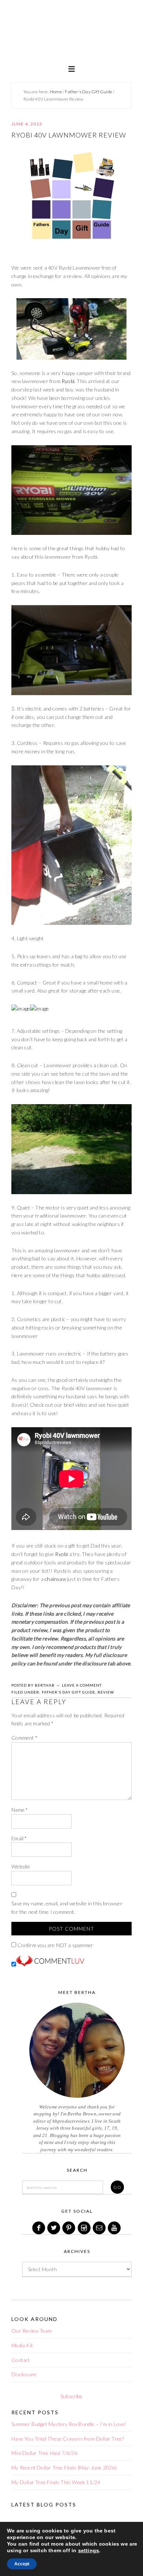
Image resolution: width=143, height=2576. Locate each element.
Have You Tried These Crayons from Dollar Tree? (68, 2439)
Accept (22, 2564)
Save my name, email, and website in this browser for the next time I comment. (67, 1908)
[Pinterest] (69, 2228)
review (106, 1692)
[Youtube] (115, 2228)
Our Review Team (32, 2331)
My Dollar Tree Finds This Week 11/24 (56, 2482)
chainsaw (55, 1579)
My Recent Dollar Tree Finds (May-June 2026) (64, 2468)
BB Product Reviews (71, 35)
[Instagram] (85, 2228)
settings (89, 2550)
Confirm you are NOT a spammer (55, 1945)
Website (21, 1866)
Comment (24, 1738)
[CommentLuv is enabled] (50, 1964)
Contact (21, 2360)
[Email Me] (100, 2228)
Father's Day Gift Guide (69, 1692)
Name (20, 1810)
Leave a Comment (82, 1685)
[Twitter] (54, 2228)
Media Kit (22, 2345)
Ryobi (68, 381)
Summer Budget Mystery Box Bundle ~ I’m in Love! (69, 2424)
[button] (71, 68)
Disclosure (24, 2374)
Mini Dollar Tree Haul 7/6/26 (44, 2453)
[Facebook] (39, 2228)
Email (19, 1838)
